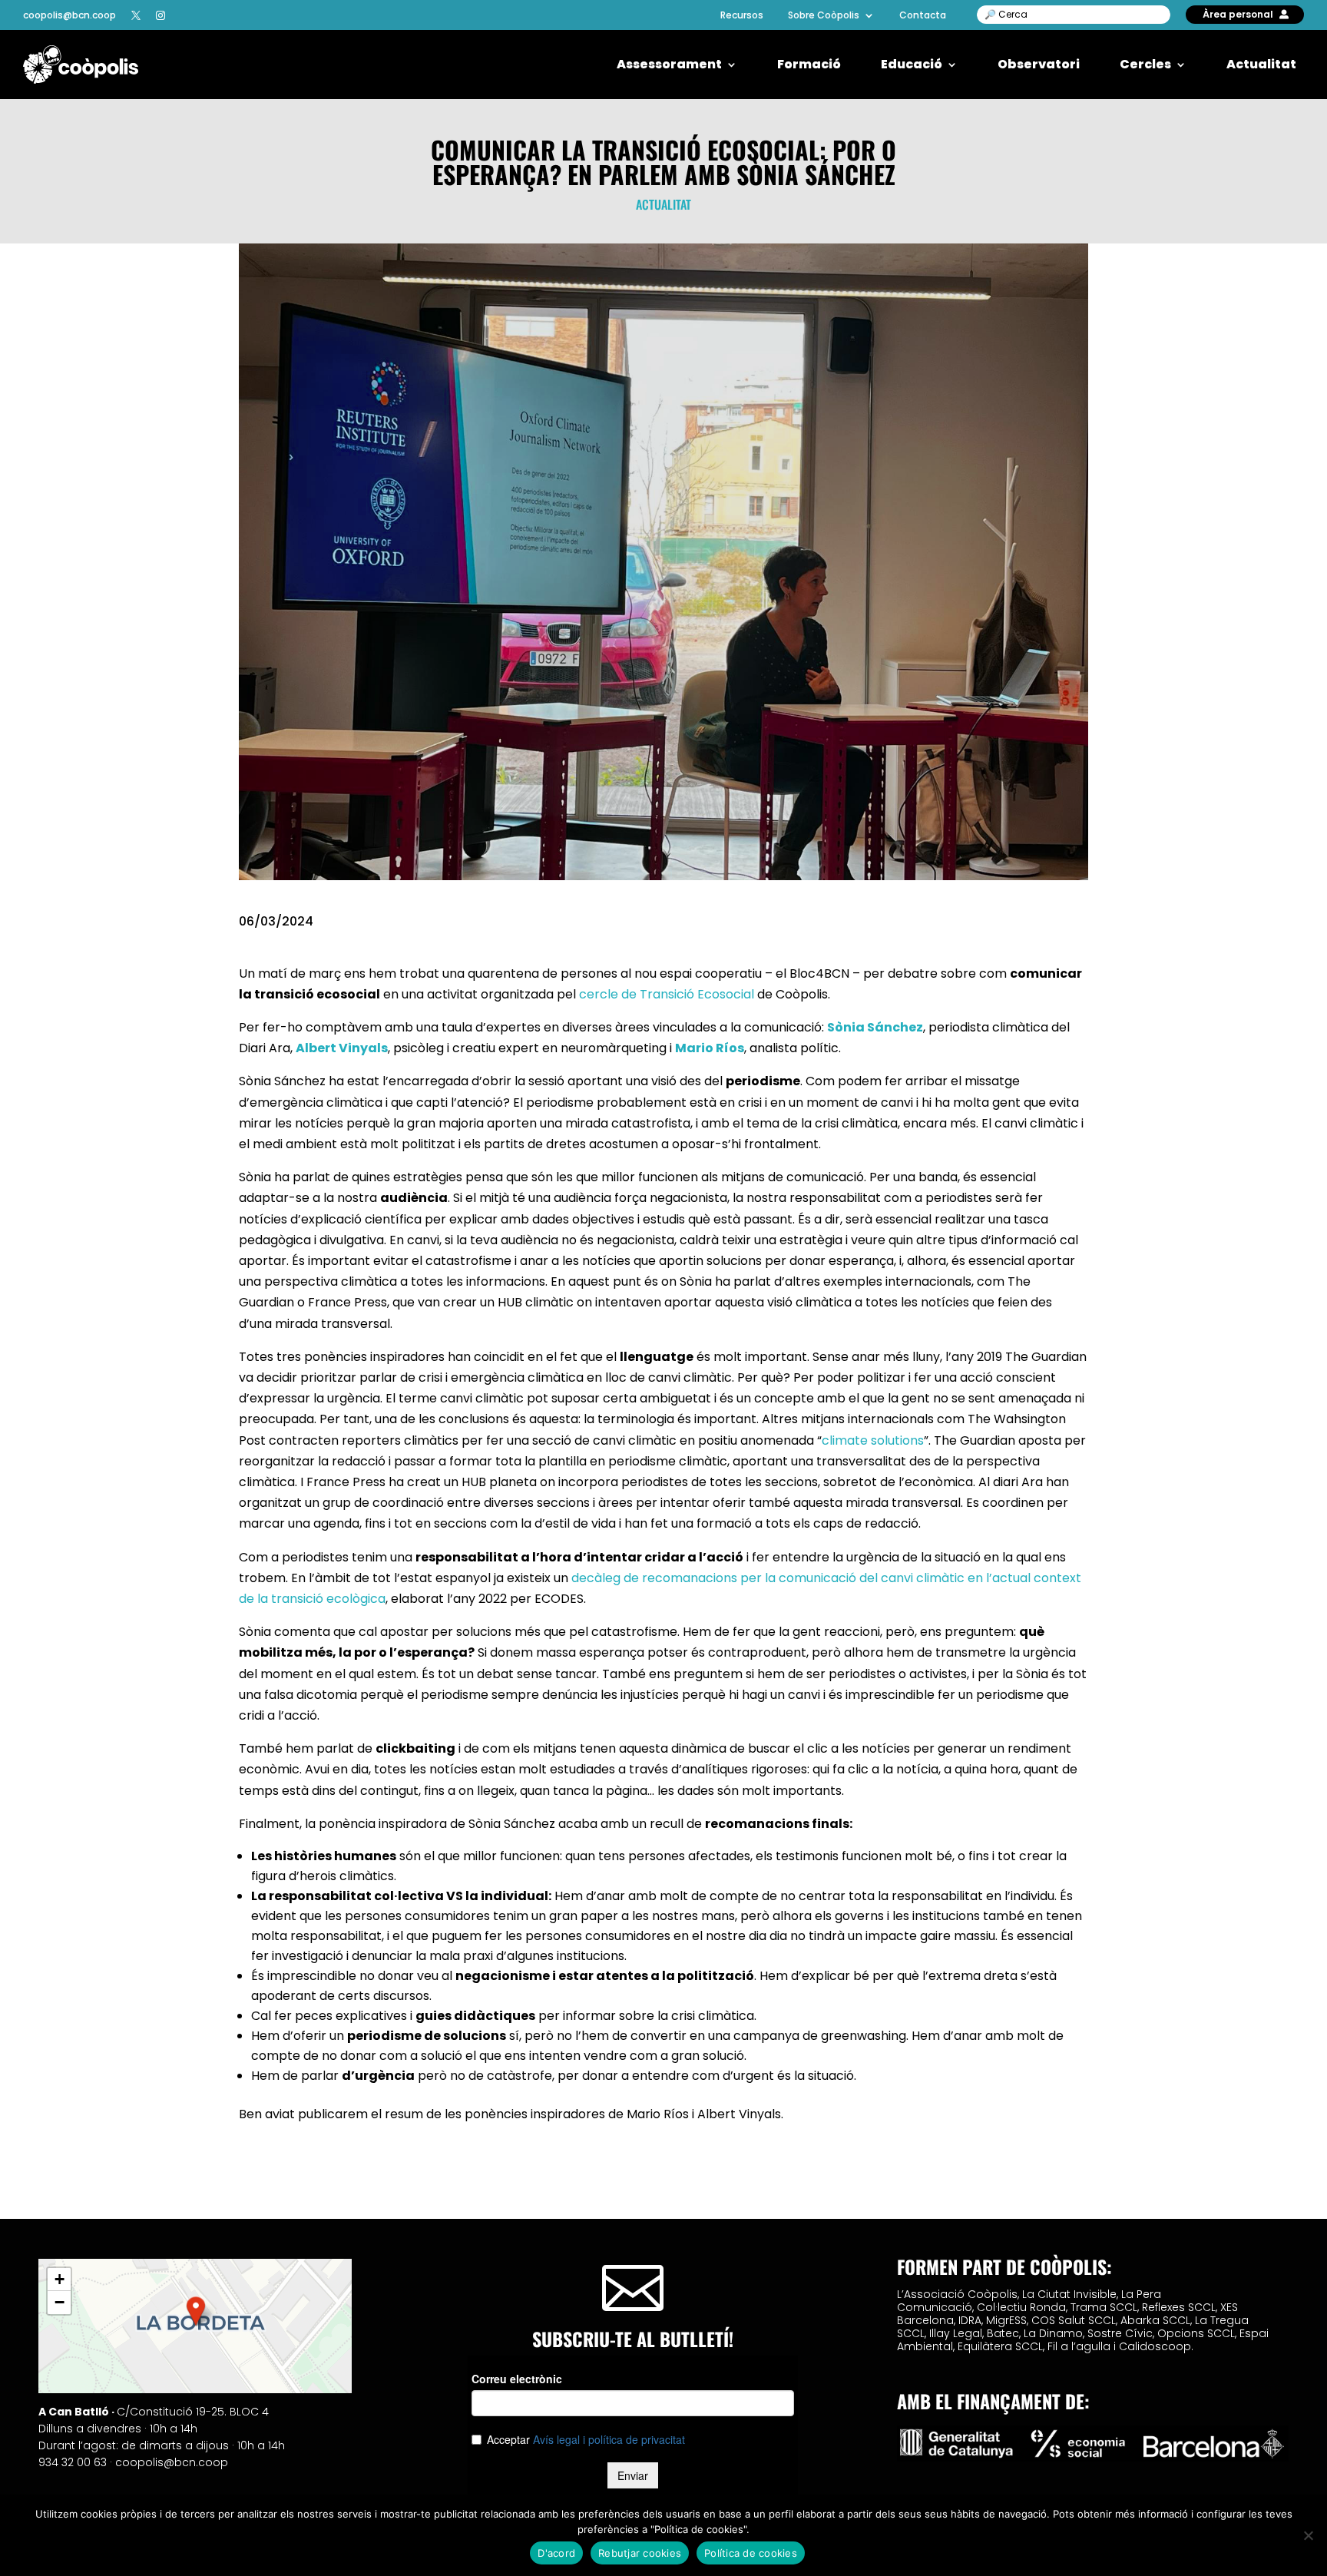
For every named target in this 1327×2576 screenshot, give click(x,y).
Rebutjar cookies (640, 2553)
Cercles (1145, 65)
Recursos (742, 15)
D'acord (556, 2553)
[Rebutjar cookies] (1308, 2535)
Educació (912, 65)
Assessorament (669, 65)
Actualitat (1261, 65)
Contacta (923, 15)
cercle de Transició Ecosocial (667, 994)
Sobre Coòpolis (824, 15)
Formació (809, 65)
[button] (196, 2311)
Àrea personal (1238, 14)
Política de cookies (751, 2553)
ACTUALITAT (663, 204)
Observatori (1039, 65)
